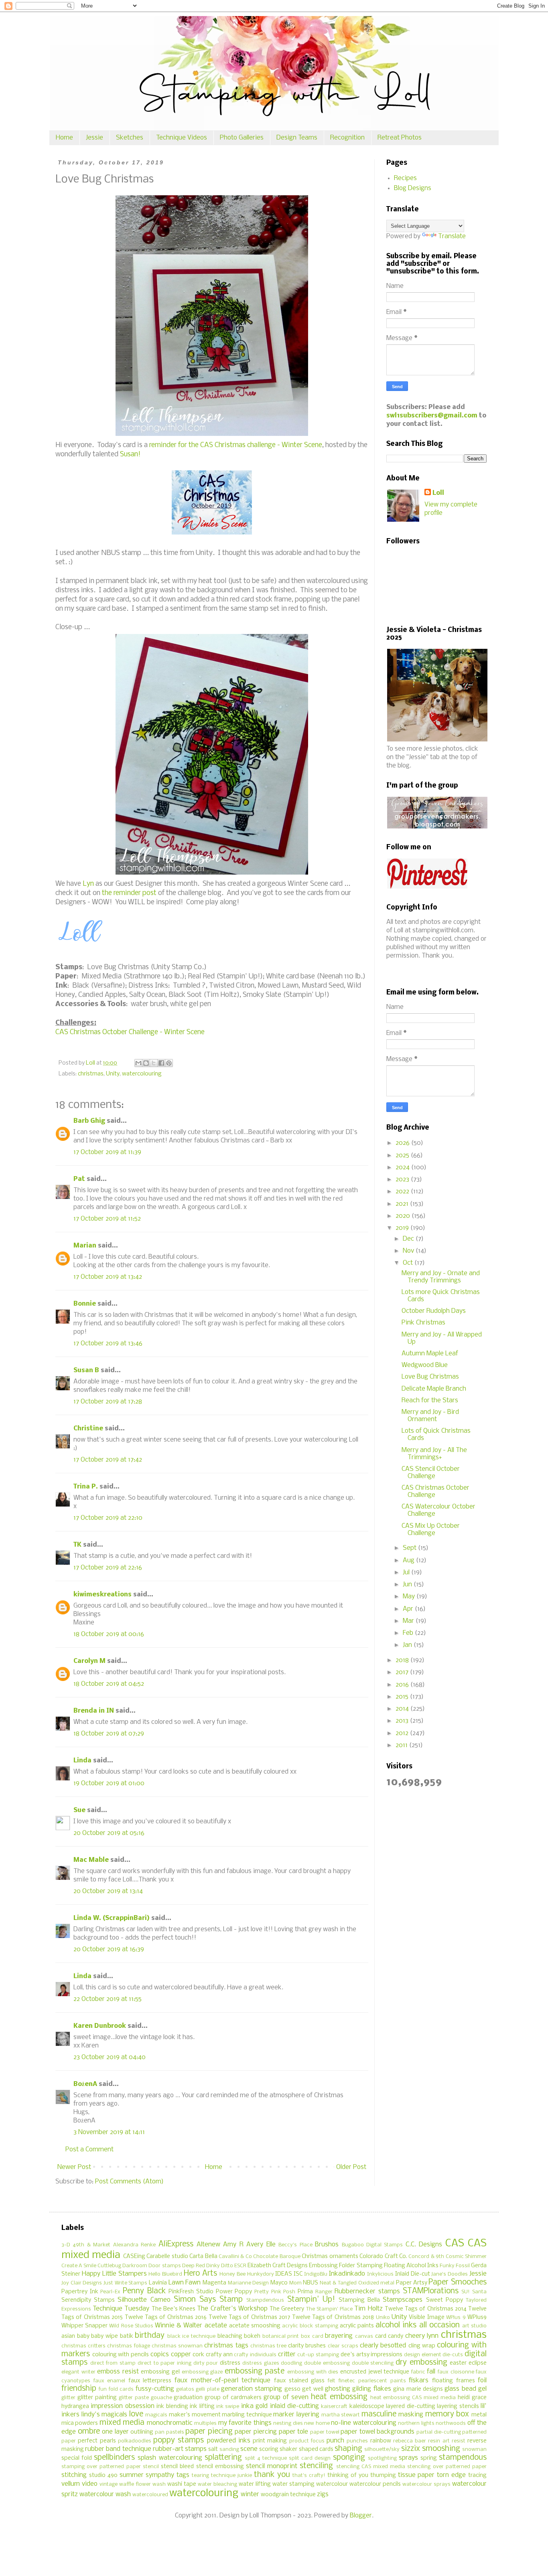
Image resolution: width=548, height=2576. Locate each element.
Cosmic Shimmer (466, 2257)
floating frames (454, 2381)
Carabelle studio (167, 2257)
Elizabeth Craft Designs (278, 2266)
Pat (79, 1179)
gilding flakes (371, 2389)
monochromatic (170, 2423)
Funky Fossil (455, 2266)
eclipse (478, 2363)
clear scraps (343, 2346)
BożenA (85, 2084)
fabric (418, 2372)
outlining (142, 2432)
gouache (161, 2398)
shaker (288, 2449)
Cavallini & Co (235, 2257)
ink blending (172, 2407)
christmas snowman (177, 2346)
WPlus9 (477, 2318)
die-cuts (453, 2355)
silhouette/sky (382, 2449)
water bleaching (217, 2484)
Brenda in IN (94, 1711)
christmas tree (268, 2346)
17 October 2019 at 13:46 (108, 1344)
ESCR (240, 2266)
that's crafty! (309, 2476)
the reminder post (129, 893)
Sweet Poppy (444, 2300)
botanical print (281, 2336)
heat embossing (339, 2397)
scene (249, 2449)
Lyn (88, 884)
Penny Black (144, 2291)
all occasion (439, 2325)
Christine (88, 1429)
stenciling (316, 2466)
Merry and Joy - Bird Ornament (430, 1416)
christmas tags (226, 2346)
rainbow (381, 2441)
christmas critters (83, 2346)
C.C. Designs (424, 2245)
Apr (409, 1609)
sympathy (160, 2475)
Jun (408, 1585)
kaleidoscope (367, 2407)
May (410, 1597)
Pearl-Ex (110, 2292)
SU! (466, 2292)
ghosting (338, 2389)
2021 (403, 1204)
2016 (403, 1685)
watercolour (332, 2484)
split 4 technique (266, 2458)
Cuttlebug (109, 2266)
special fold (77, 2458)
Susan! (130, 455)
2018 (403, 1660)
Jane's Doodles (450, 2274)
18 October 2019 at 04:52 (109, 1684)
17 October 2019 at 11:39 (107, 1152)
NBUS (311, 2283)
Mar (409, 1621)
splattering (223, 2458)
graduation (188, 2398)
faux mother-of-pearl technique (222, 2381)
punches (357, 2441)
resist (459, 2441)
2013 (403, 1721)
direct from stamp (113, 2363)
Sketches (130, 138)
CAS (455, 2244)
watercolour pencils (375, 2484)
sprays (408, 2458)
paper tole (294, 2432)
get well (313, 2389)
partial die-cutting (439, 2432)
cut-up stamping (318, 2355)
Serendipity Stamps (88, 2300)
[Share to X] (154, 1063)
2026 (403, 1143)
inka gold (254, 2406)
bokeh (252, 2336)
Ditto (227, 2266)
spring (429, 2458)
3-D (66, 2245)
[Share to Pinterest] (169, 1063)
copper (181, 2354)
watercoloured (150, 2495)
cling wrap (422, 2346)
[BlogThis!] (146, 1063)
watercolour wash (105, 2494)
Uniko (383, 2318)
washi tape (182, 2484)
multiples (205, 2423)
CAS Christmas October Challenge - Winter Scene (130, 1032)
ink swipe (228, 2407)
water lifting (255, 2484)
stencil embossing (220, 2467)
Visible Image (426, 2318)
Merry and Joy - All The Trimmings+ (434, 1454)
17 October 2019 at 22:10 (108, 1518)
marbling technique (247, 2415)
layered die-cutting (410, 2407)
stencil (151, 2467)
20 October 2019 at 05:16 (109, 1833)
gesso (292, 2389)
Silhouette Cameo (144, 2300)
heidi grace (472, 2398)
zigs (323, 2494)
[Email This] (138, 1063)
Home (64, 138)
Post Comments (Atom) (129, 2182)
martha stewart (341, 2415)
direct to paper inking (164, 2363)
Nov (409, 1251)
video (90, 2484)
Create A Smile (79, 2266)
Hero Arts (200, 2274)
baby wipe (105, 2336)
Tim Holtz (368, 2309)
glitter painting (97, 2398)
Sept (410, 1548)
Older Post (351, 2167)
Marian (85, 1246)
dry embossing (421, 2363)
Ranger (324, 2292)
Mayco (279, 2283)
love (136, 2414)
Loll (438, 493)
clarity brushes (307, 2346)
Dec (409, 1239)
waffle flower (135, 2484)
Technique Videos (182, 138)
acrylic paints (357, 2326)
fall (431, 2372)
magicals (156, 2415)
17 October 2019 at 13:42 (108, 1277)
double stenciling (373, 2363)
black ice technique (191, 2336)
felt (332, 2381)
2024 (403, 1168)
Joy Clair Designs (82, 2283)
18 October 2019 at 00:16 (109, 1634)
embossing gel (160, 2372)
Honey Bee (232, 2274)
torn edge (451, 2475)
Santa (479, 2292)
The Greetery (287, 2309)
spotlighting (382, 2458)
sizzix (411, 2449)
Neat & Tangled (338, 2283)
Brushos (327, 2245)
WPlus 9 (456, 2318)
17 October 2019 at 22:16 (108, 1568)
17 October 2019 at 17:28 (108, 1402)
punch (335, 2441)
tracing (477, 2476)
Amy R (233, 2245)
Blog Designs (413, 188)
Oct (409, 1263)
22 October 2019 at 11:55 (108, 1999)
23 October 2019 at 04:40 (110, 2057)
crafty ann (219, 2355)
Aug (409, 1560)
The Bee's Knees (174, 2309)
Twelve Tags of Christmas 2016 (166, 2318)
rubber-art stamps (180, 2449)
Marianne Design (249, 2283)
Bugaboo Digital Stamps (372, 2245)
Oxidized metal (376, 2283)
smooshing (441, 2449)
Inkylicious (380, 2274)
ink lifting (202, 2407)
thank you (272, 2475)
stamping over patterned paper (101, 2467)
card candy (389, 2336)
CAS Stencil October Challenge (431, 1473)
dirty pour (206, 2363)
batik (127, 2336)
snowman (474, 2449)
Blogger (361, 2516)
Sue (79, 1810)
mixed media (122, 2423)
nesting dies (288, 2423)
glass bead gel (466, 2389)
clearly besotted (383, 2346)
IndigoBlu (316, 2274)
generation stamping (252, 2389)
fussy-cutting (155, 2389)
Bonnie (85, 1304)
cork (198, 2355)
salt (213, 2449)
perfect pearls (97, 2441)
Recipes (405, 178)
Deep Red (194, 2266)
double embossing (327, 2363)
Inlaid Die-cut (413, 2274)
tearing (200, 2476)
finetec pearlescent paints (372, 2381)
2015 (403, 1697)
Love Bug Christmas (430, 1377)
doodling (291, 2363)
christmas (91, 1074)
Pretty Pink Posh (275, 2292)
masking (411, 2415)
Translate (452, 236)
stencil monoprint (272, 2466)
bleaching (230, 2336)
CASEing (134, 2257)
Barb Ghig (89, 1121)
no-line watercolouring (363, 2423)
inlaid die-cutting (294, 2406)
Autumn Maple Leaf (430, 1354)
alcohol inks (396, 2325)
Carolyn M (89, 1661)
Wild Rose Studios (131, 2326)
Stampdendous (265, 2300)
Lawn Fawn (185, 2283)
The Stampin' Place (329, 2309)
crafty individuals (255, 2355)
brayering (339, 2336)
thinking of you (348, 2476)
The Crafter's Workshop (232, 2309)
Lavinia (158, 2283)
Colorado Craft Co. (383, 2257)
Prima (305, 2292)
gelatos (185, 2389)
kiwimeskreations (102, 1595)
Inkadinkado (347, 2274)
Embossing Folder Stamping (346, 2266)
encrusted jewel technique (375, 2372)
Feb (409, 1633)
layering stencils (458, 2407)
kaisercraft (334, 2407)
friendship (79, 2389)
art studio (474, 2326)
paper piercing (256, 2432)
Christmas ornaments (330, 2257)
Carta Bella (203, 2257)
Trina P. (86, 1487)
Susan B (86, 1370)
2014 (403, 1709)
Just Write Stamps (125, 2283)
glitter (68, 2398)
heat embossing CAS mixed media (413, 2398)
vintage (109, 2484)
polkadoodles (135, 2441)
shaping (348, 2449)
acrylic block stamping (310, 2326)
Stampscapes (403, 2300)
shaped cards (316, 2449)
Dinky (213, 2266)
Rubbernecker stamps (367, 2291)
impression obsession (122, 2406)
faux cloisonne (456, 2372)
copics (160, 2354)
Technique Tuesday (121, 2309)
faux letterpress (150, 2381)
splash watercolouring (170, 2458)
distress (230, 2363)
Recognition (347, 138)
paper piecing (209, 2432)
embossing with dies (313, 2372)
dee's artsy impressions (371, 2355)
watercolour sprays (426, 2484)
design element (423, 2355)
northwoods (451, 2423)
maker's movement (195, 2415)
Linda (82, 1761)
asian (68, 2336)
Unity (113, 1074)
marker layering (296, 2415)
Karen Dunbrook (100, 2026)
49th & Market (91, 2245)
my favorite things (245, 2423)
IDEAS (284, 2274)
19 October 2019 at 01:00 (109, 1783)
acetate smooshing (255, 2326)
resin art (439, 2441)
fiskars (419, 2381)
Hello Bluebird (165, 2274)
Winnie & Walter (179, 2326)
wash (159, 2484)
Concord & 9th (426, 2257)
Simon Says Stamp (208, 2300)
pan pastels (169, 2432)
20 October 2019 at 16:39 (109, 1949)
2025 (403, 1155)
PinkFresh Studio (191, 2292)
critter (287, 2354)
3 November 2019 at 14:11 (109, 2132)
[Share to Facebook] (161, 1063)
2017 (403, 1672)
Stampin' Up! (311, 2300)
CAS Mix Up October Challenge (431, 1530)
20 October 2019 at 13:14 (108, 1891)
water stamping (293, 2484)
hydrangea (75, 2407)
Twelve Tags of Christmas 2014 (426, 2309)
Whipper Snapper (84, 2326)
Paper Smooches (458, 2282)
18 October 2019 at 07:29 (109, 1734)
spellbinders (114, 2458)
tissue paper (416, 2475)
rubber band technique (118, 2449)
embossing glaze (202, 2372)
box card (312, 2336)
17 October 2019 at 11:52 (107, 1219)
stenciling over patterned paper (447, 2467)
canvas (364, 2336)
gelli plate (207, 2389)
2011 (402, 1745)
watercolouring (142, 1074)
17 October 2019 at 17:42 (108, 1460)
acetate (216, 2326)
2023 (403, 1180)
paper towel (325, 2432)
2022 (403, 1192)
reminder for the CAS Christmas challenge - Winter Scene (236, 445)
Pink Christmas (423, 1323)
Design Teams (297, 138)
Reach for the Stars (430, 1400)
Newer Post (74, 2167)
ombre (89, 2432)
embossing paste (255, 2371)
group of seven (286, 2397)
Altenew (208, 2245)
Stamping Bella (359, 2300)
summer (132, 2475)
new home (317, 2423)
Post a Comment (89, 2150)
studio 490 (103, 2476)
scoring (269, 2449)
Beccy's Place (295, 2245)
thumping (383, 2476)
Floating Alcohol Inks (411, 2266)
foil (482, 2381)
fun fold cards (116, 2389)
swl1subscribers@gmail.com (432, 416)
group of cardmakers (233, 2398)
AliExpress (176, 2244)
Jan (408, 1645)
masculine (379, 2414)
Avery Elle (261, 2245)
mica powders (80, 2423)
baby (83, 2336)
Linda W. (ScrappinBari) (112, 1918)
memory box (447, 2414)
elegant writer (78, 2372)
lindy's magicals (105, 2415)
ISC (298, 2274)
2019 (403, 1228)
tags (183, 2475)
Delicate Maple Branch (434, 1389)
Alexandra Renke (134, 2245)
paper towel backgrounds (378, 2432)
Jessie (94, 138)
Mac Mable (91, 1860)
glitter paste (134, 2398)
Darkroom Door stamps (151, 2266)
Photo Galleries (242, 138)
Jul (407, 1573)
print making (270, 2441)
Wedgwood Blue (425, 1365)
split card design (310, 2458)
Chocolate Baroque (277, 2257)
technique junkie (231, 2476)
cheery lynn (422, 2336)
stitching (74, 2475)
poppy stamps (179, 2440)
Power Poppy (234, 2292)
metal (479, 2415)
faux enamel (110, 2381)
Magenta (214, 2283)
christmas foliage (128, 2346)
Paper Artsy (412, 2283)
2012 (403, 1733)
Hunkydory (261, 2274)
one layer (115, 2432)
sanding (229, 2449)
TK (77, 1545)
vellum (71, 2484)
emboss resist (118, 2372)
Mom (295, 2283)
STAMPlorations (431, 2291)
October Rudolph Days (434, 1311)
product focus (307, 2441)
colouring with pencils (121, 2355)
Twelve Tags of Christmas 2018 (333, 2318)
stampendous (463, 2458)
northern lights (416, 2423)
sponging (349, 2458)
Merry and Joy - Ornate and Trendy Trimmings (441, 1277)
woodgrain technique (288, 2495)
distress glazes (261, 2363)
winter (250, 2494)
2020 (404, 1216)
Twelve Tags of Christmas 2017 (250, 2318)
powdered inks (229, 2441)
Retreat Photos (400, 138)
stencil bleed (177, 2467)
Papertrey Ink (80, 2292)
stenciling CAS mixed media (371, 2467)
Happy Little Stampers (114, 2274)
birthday (150, 2336)
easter (458, 2363)
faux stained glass (299, 2381)
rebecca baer (410, 2441)
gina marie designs (418, 2389)
